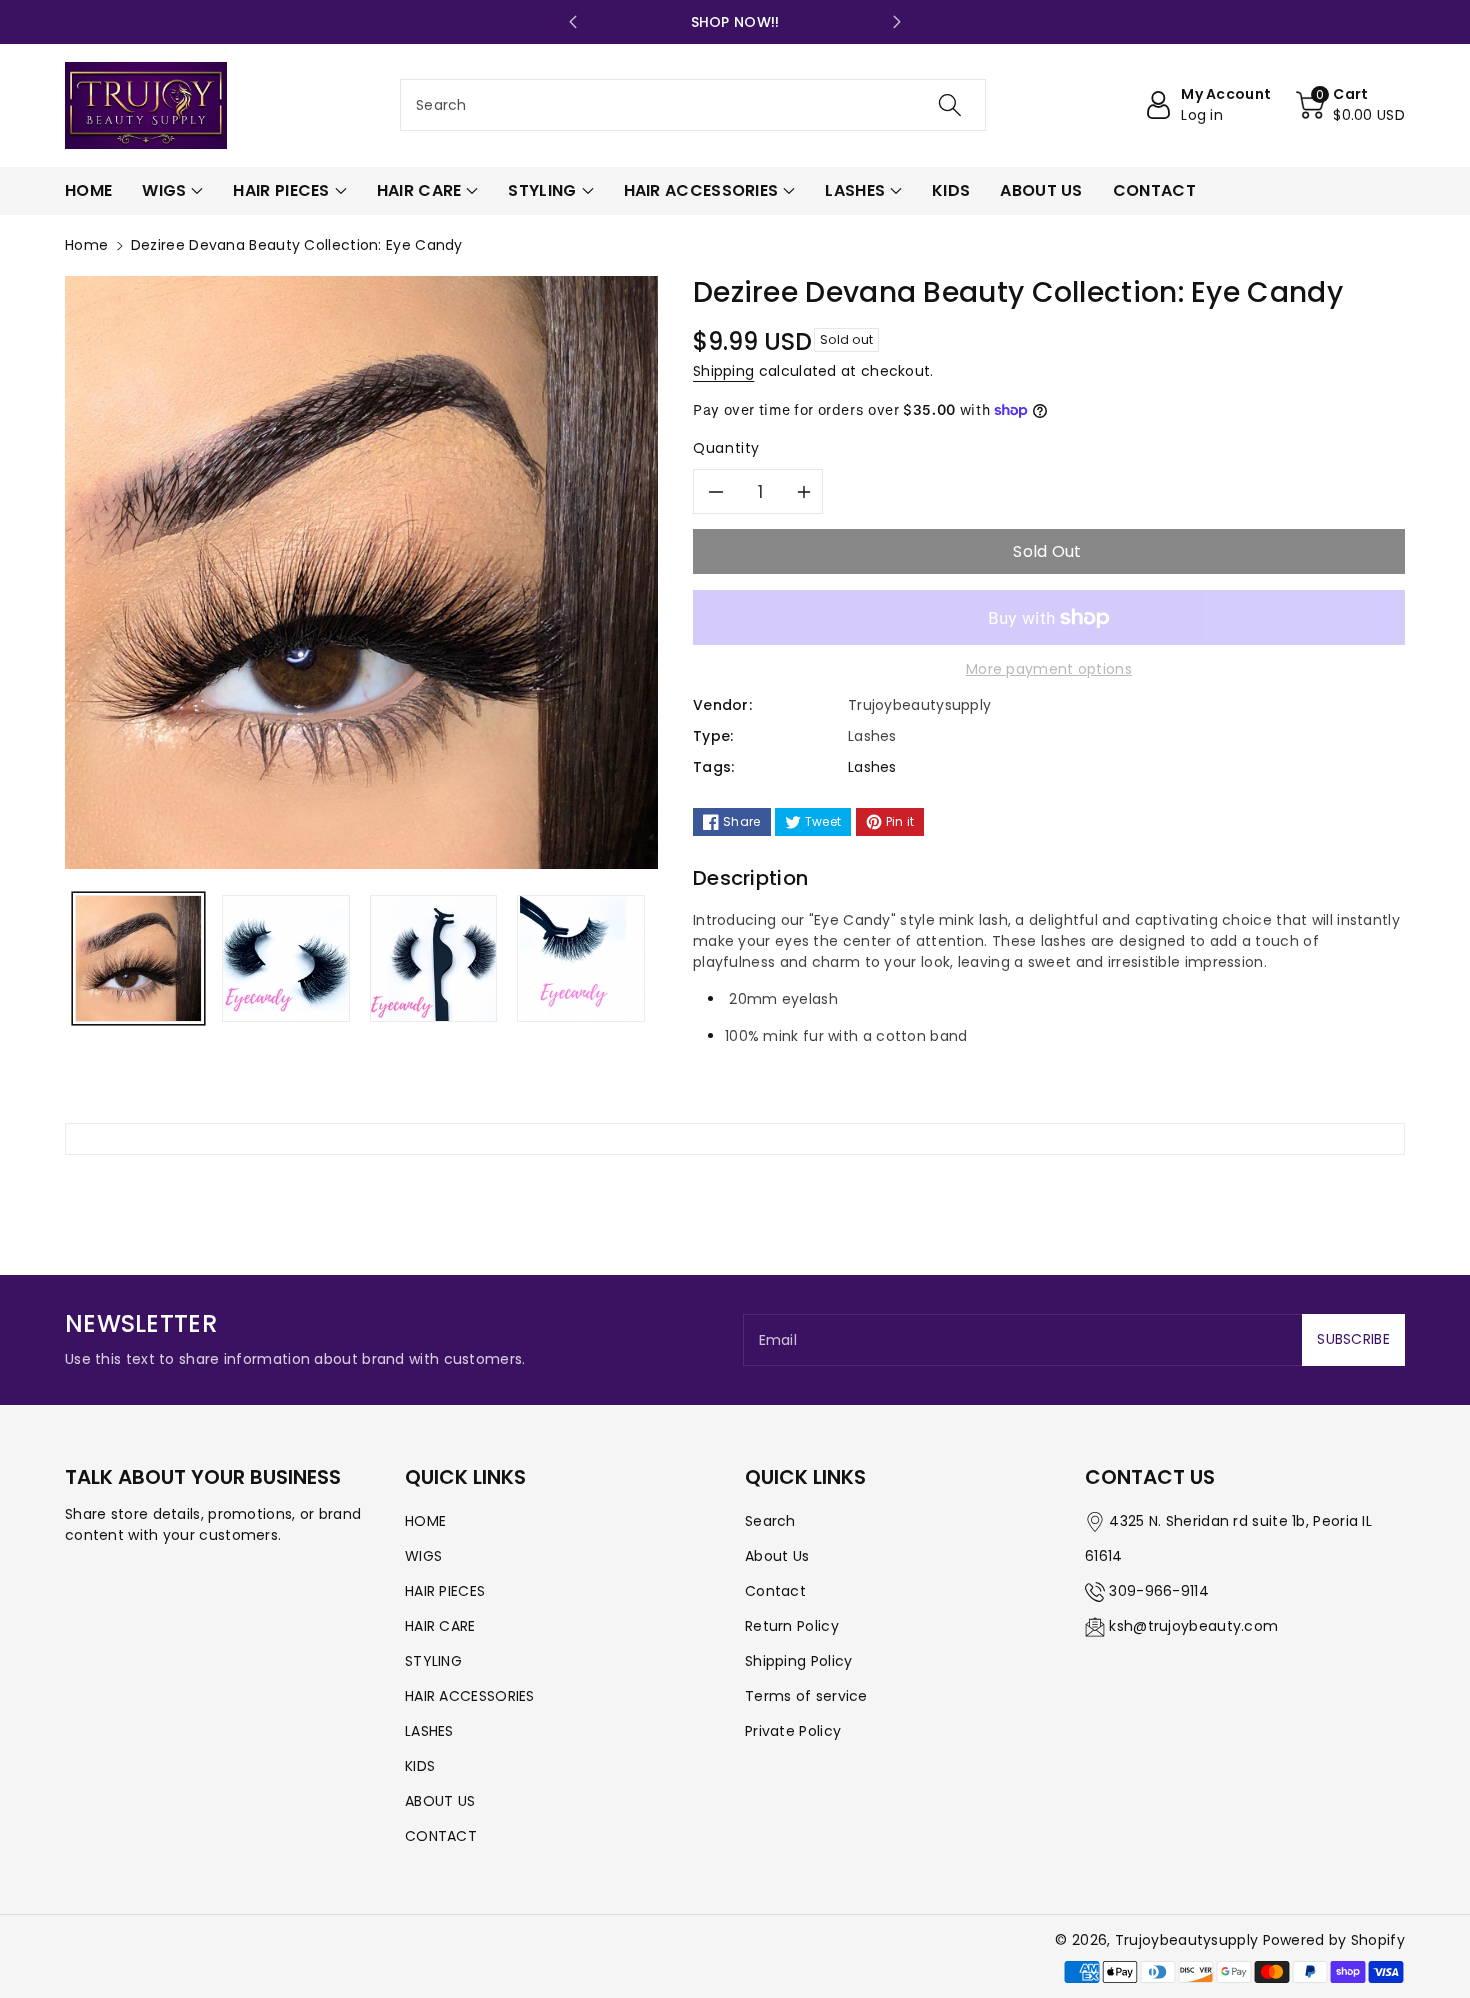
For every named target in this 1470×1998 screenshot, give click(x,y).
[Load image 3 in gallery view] (433, 958)
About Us (777, 1556)
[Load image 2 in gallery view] (285, 958)
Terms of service (806, 1696)
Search (770, 1521)
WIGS (423, 1556)
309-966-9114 (1159, 1591)
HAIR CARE (440, 1626)
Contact (775, 1591)
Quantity (726, 448)
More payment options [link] (1049, 669)
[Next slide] (897, 22)
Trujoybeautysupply (1186, 1940)
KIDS (420, 1766)
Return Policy (792, 1626)
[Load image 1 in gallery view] (138, 958)
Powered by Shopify (1334, 1940)
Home (86, 245)
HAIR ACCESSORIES (470, 1696)
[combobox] (693, 105)
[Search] (950, 105)
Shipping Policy (799, 1661)
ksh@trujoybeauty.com (1193, 1626)
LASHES (429, 1731)
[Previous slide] (573, 22)
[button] (1350, 105)
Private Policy (793, 1731)
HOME (425, 1521)
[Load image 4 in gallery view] (580, 958)
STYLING (433, 1661)
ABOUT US (440, 1801)
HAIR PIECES (445, 1591)
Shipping (723, 371)
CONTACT (441, 1836)
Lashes (872, 767)
